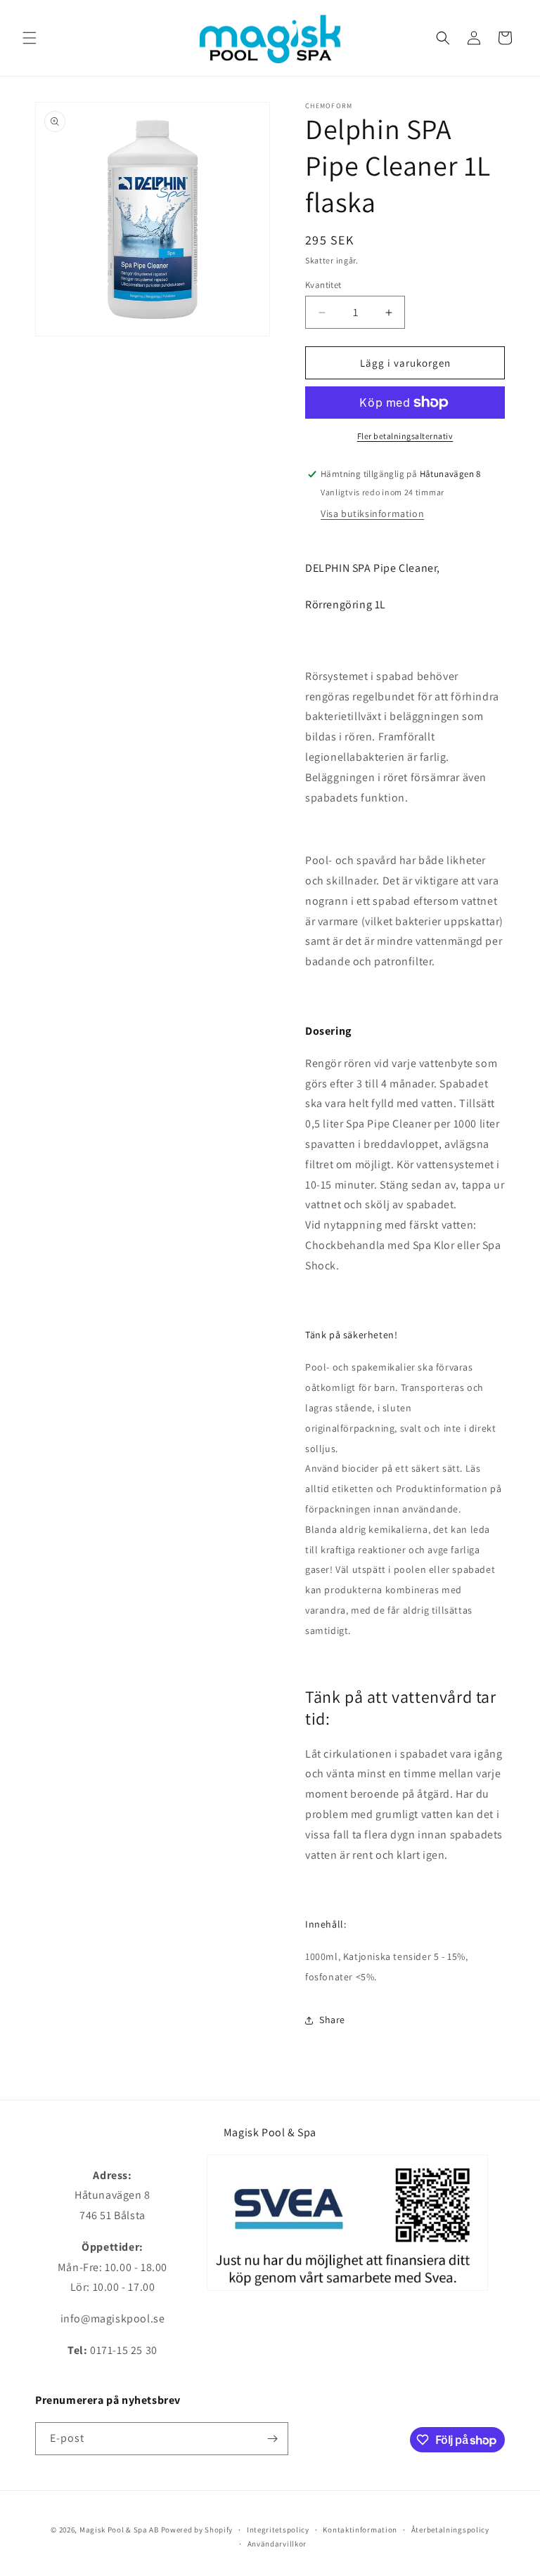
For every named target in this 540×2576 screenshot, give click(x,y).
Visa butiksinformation (372, 514)
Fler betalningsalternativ (405, 436)
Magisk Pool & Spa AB (119, 2530)
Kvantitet (323, 285)
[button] (30, 38)
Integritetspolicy (278, 2530)
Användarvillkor (277, 2544)
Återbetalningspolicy (450, 2530)
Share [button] (332, 2020)
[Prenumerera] (272, 2439)
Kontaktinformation (360, 2530)
